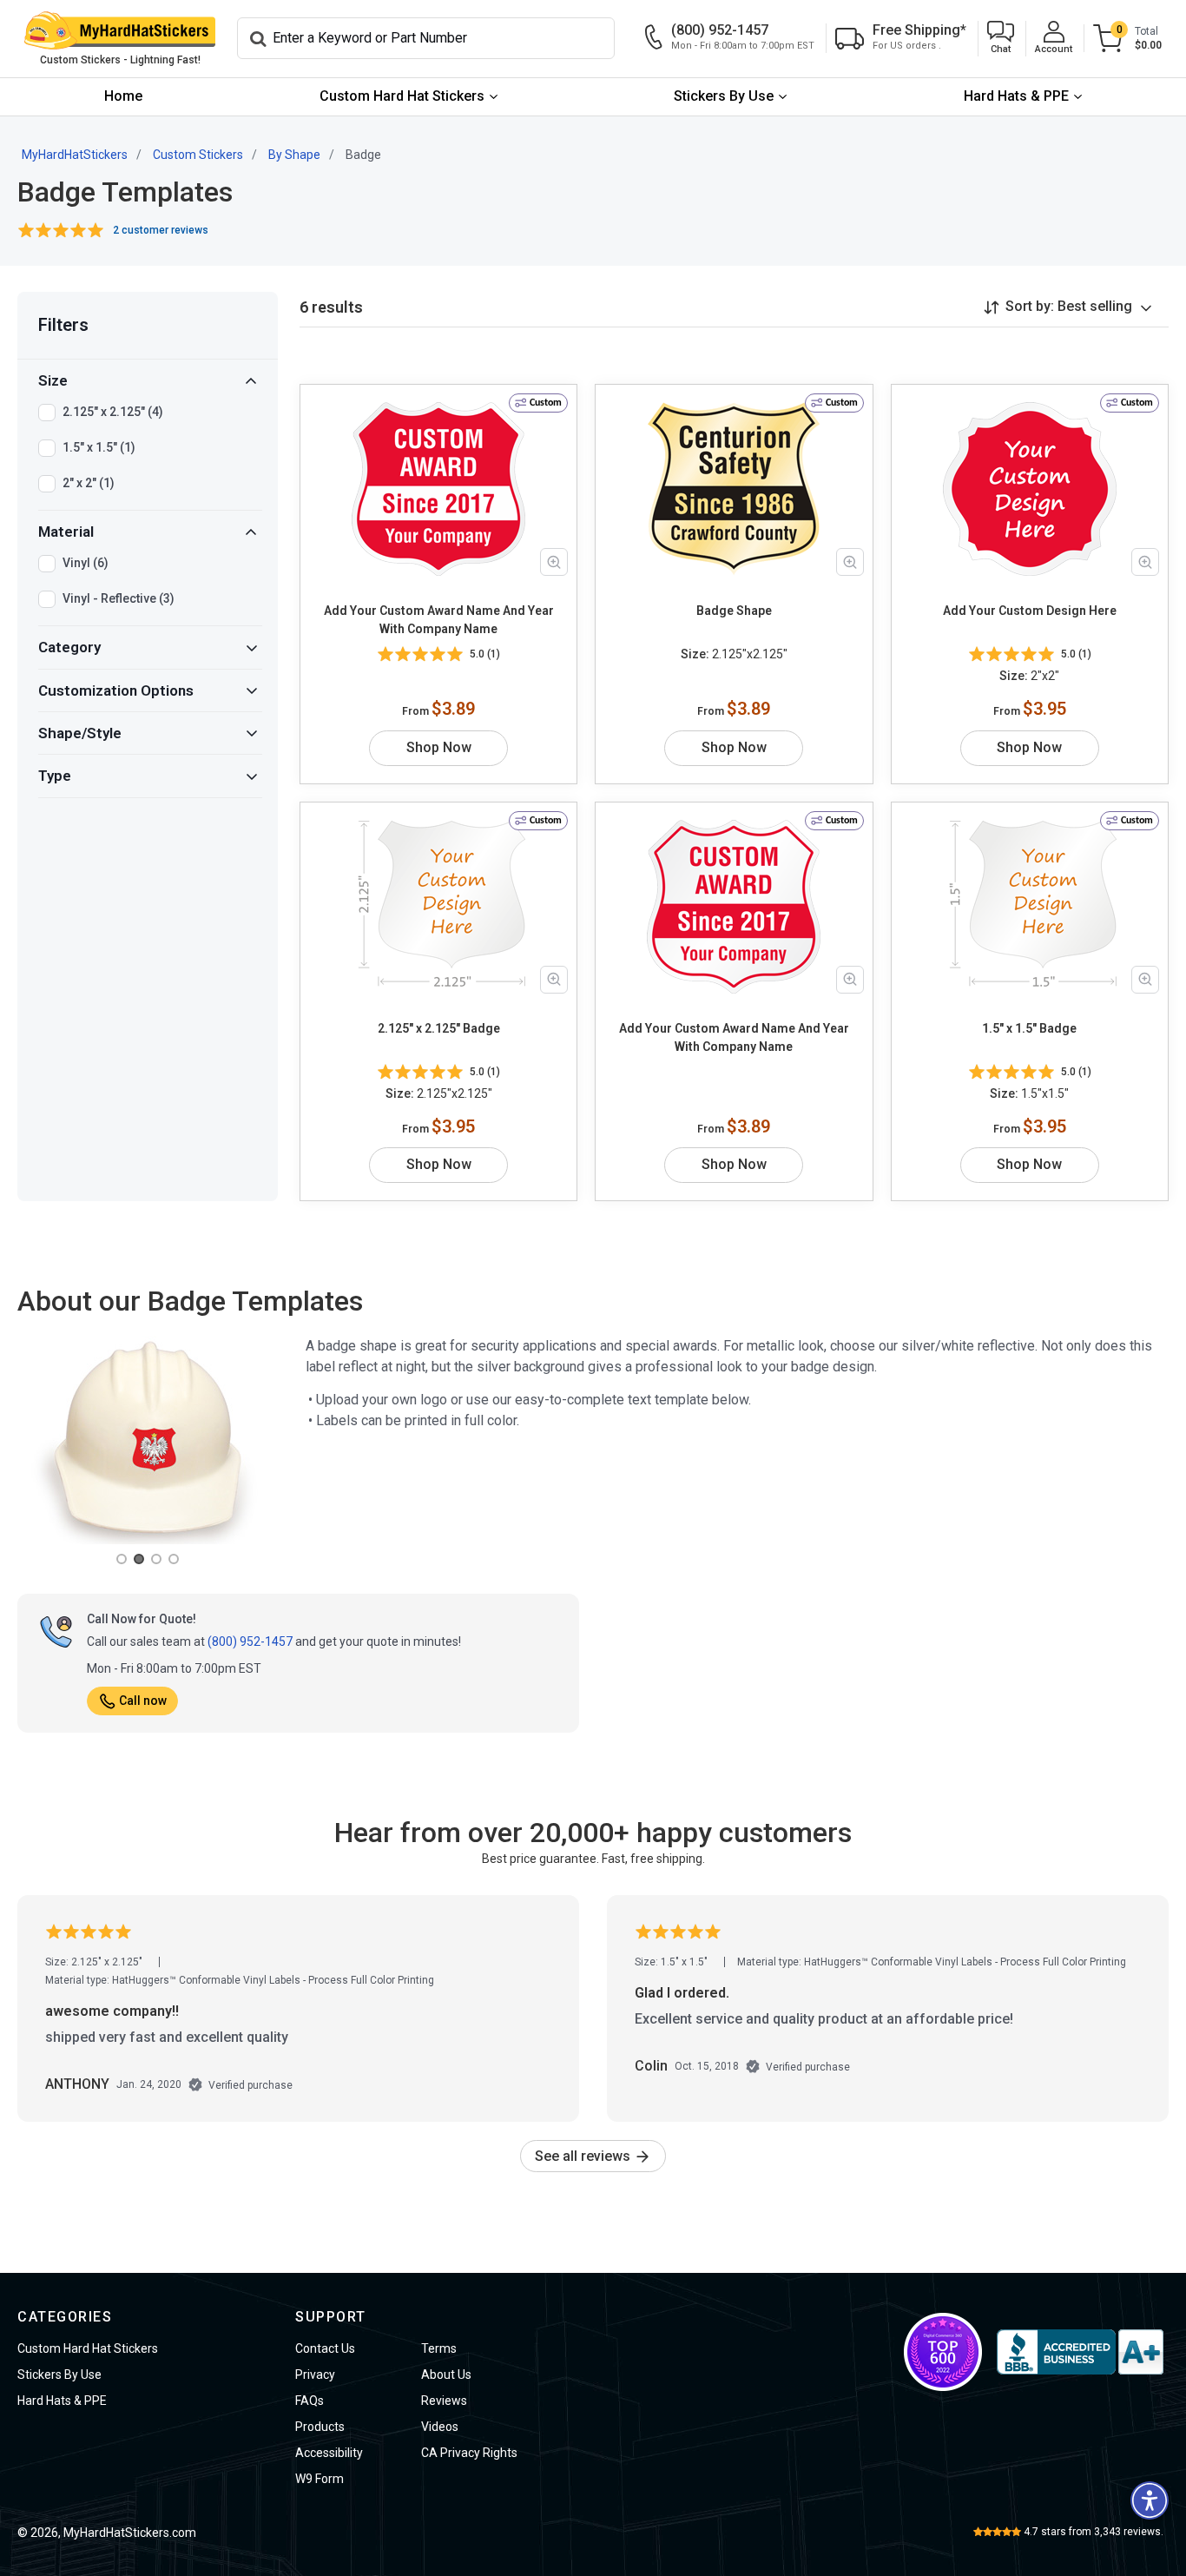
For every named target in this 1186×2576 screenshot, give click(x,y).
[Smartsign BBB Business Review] (1080, 2352)
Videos (440, 2427)
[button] (1001, 39)
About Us (446, 2375)
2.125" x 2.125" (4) (113, 412)
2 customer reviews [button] (161, 230)
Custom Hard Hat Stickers (402, 96)
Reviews (444, 2401)
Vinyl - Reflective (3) (119, 598)
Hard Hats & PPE (1016, 96)
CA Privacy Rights (469, 2453)
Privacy (315, 2375)
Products (320, 2427)
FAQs (310, 2401)
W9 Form (320, 2479)
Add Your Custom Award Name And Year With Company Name (439, 620)
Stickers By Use (724, 96)
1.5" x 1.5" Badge (1029, 1028)
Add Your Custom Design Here (1030, 611)
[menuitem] (123, 97)
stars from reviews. (1094, 2532)
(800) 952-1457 (250, 1641)
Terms (439, 2348)
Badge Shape (734, 611)
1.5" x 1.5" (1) (99, 447)
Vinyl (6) (86, 563)
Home (123, 96)
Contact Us (325, 2348)
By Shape (294, 155)
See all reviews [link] (584, 2156)
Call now (143, 1701)
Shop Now (439, 747)
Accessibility (329, 2453)
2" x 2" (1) (89, 483)
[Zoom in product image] (554, 562)
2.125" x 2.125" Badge (439, 1028)
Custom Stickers (198, 155)
